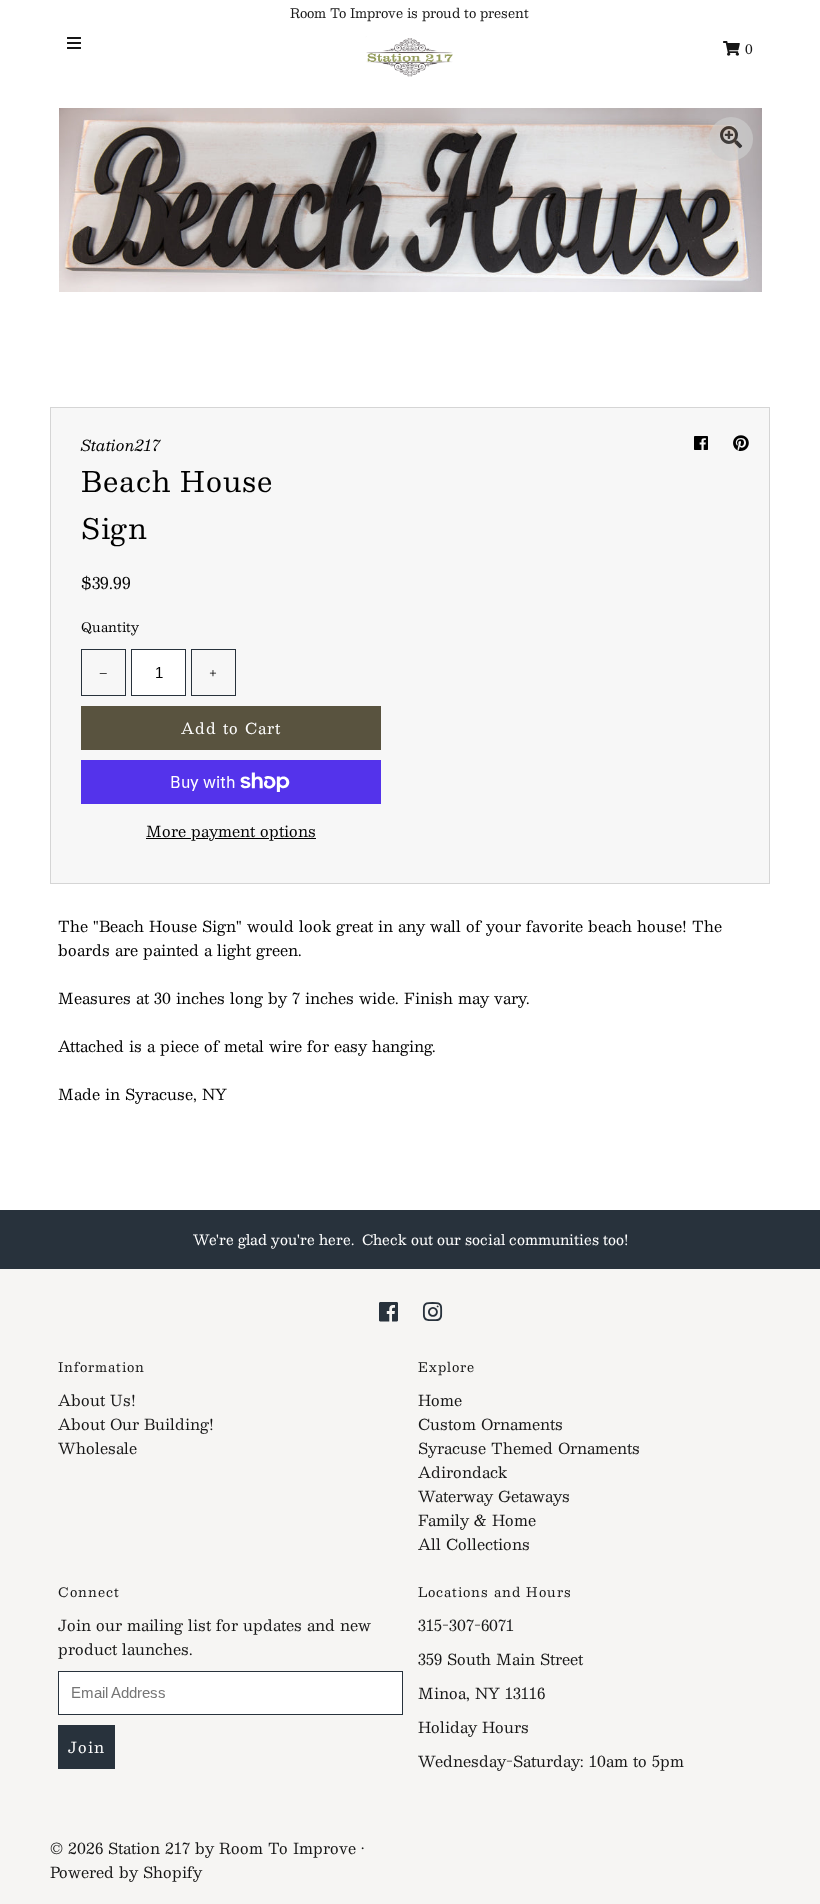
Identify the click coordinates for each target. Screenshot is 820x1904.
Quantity (110, 627)
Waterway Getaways (494, 1495)
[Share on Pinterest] (741, 442)
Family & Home (477, 1519)
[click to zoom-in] (731, 139)
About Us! (97, 1399)
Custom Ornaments (490, 1423)
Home (440, 1399)
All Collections (474, 1543)
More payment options (231, 831)
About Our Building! (136, 1423)
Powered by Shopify (126, 1871)
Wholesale (97, 1447)
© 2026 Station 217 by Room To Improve (203, 1847)
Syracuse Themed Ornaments (529, 1447)
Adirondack (462, 1471)
